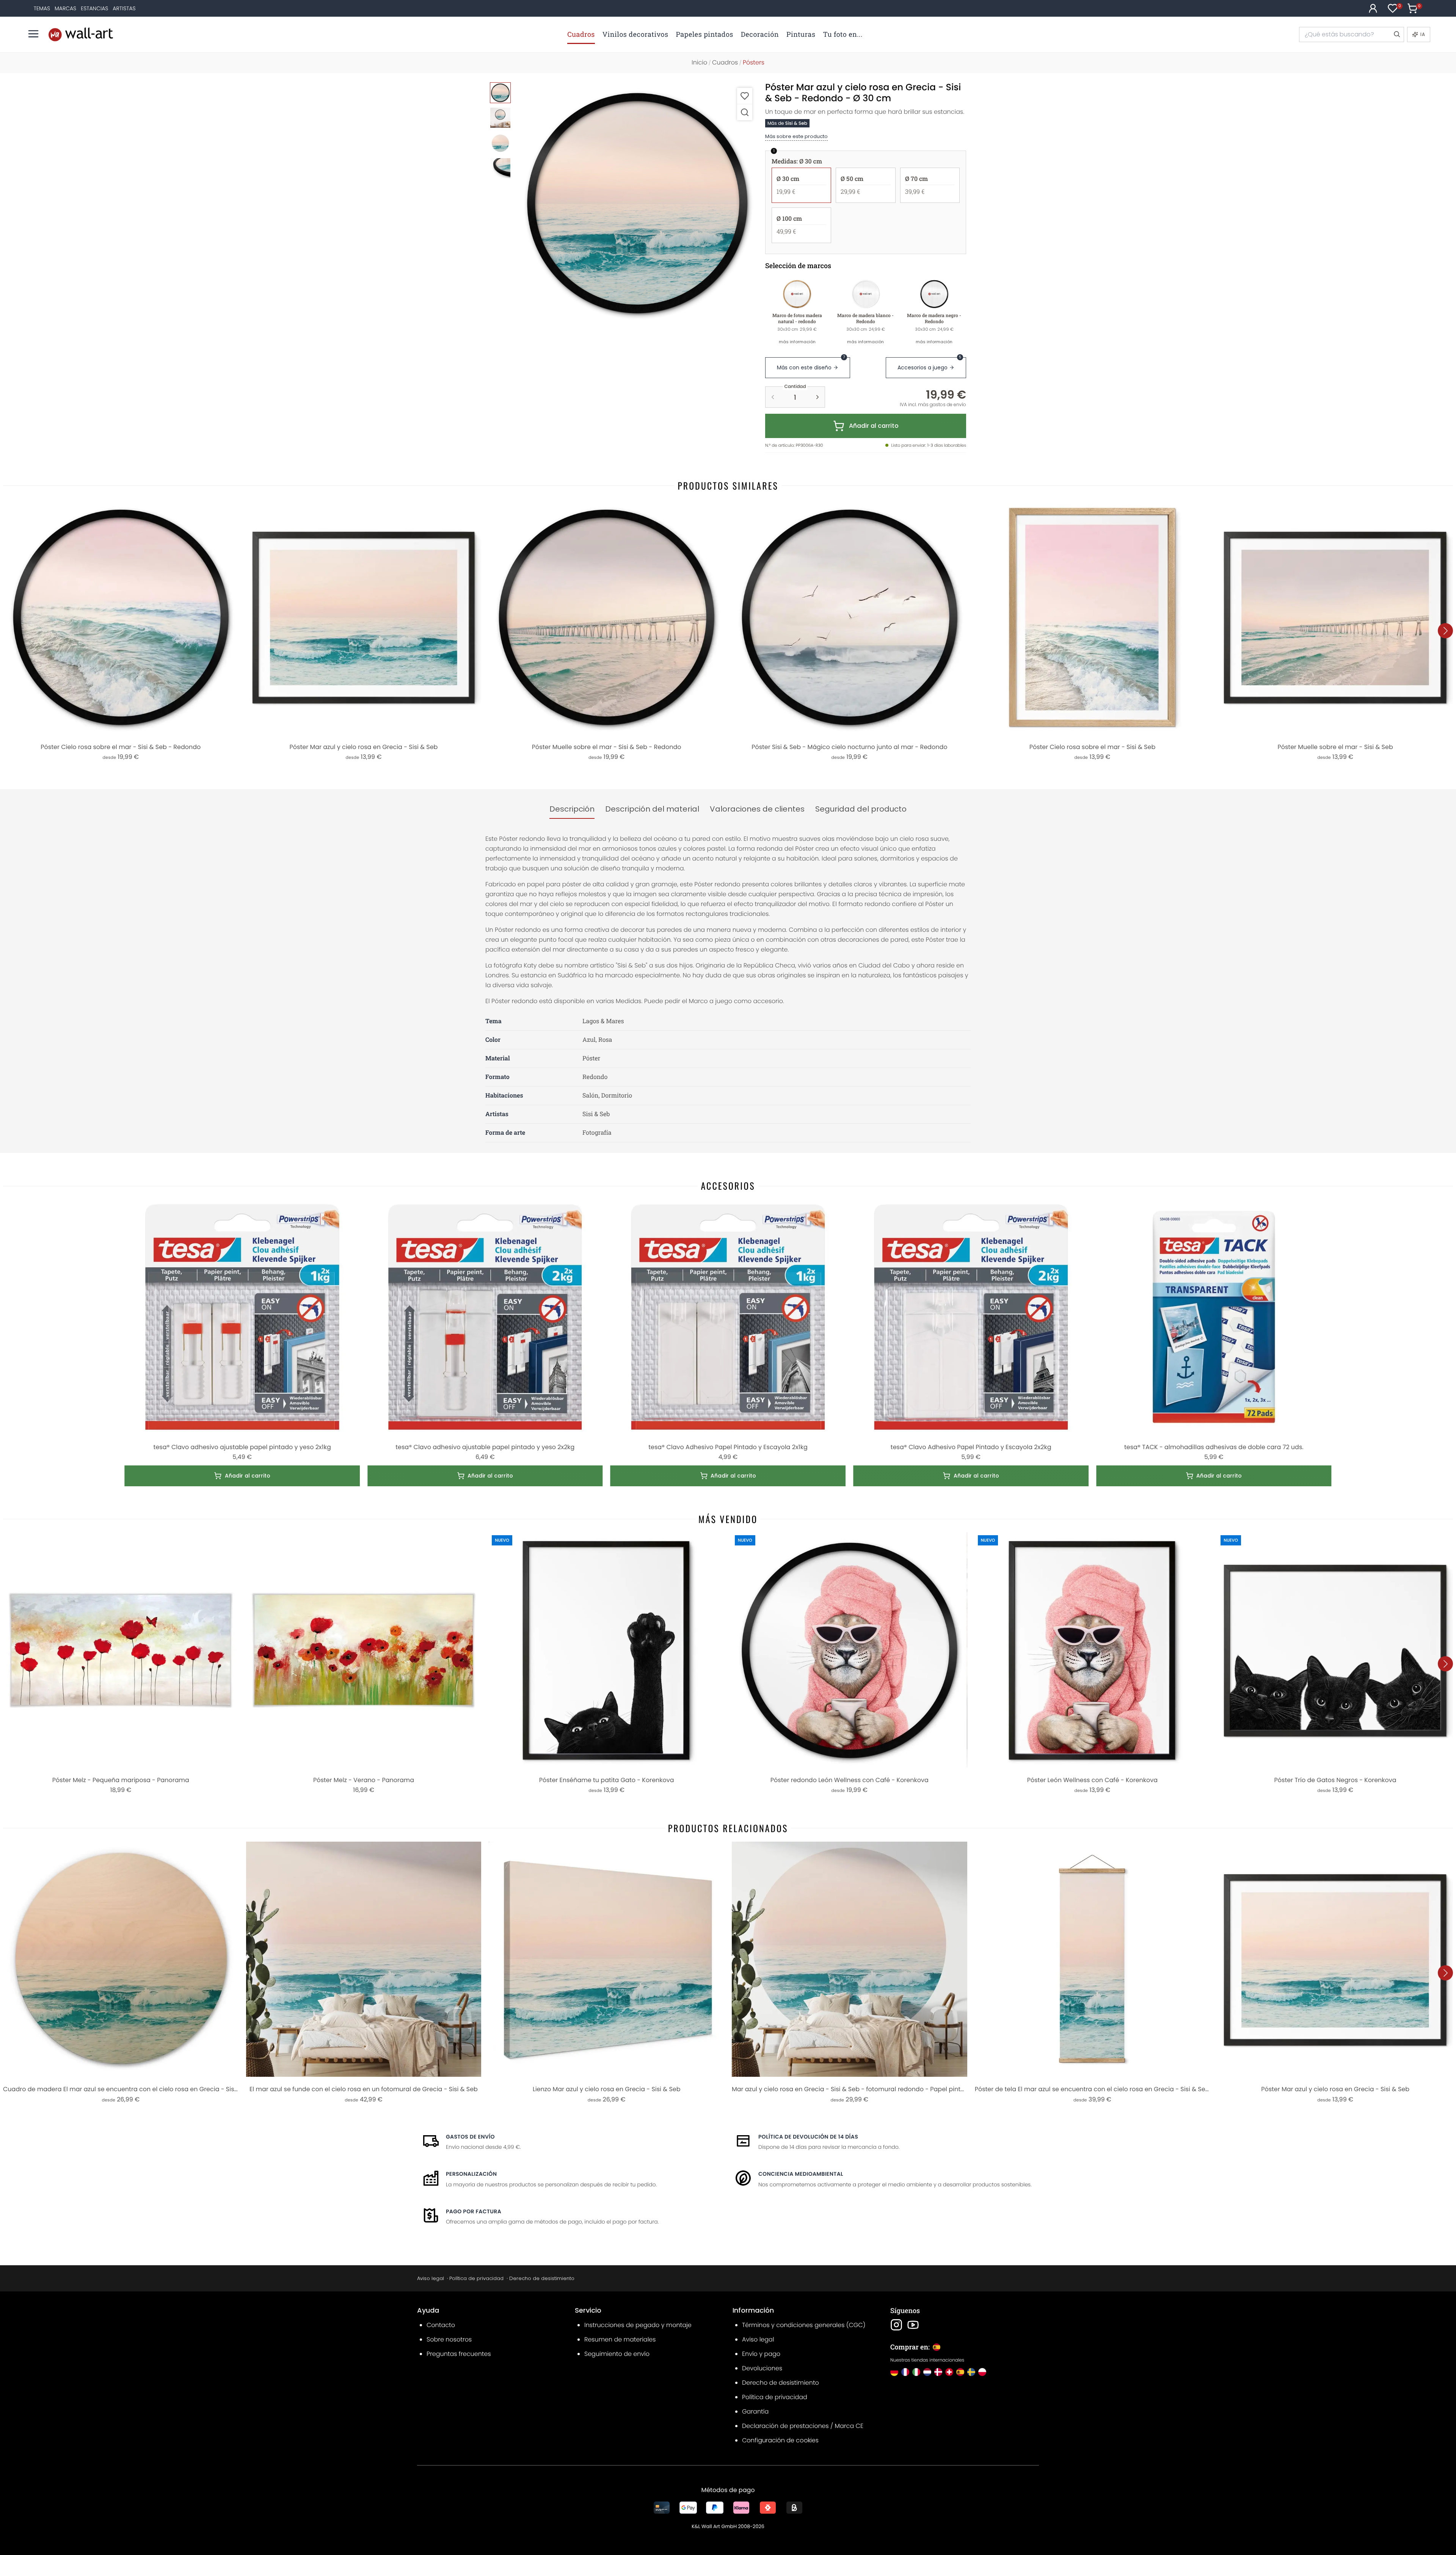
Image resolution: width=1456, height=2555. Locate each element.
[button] (637, 203)
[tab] (572, 809)
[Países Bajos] (927, 2372)
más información (797, 342)
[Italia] (916, 2372)
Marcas (65, 8)
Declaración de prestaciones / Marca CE (803, 2426)
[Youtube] (913, 2325)
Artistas (124, 8)
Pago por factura (474, 2211)
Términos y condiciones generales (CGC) (804, 2325)
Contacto (441, 2325)
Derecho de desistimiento (542, 2278)
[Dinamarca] (938, 2372)
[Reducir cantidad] (773, 397)
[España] (960, 2372)
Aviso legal (431, 2278)
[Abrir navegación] (33, 34)
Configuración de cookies (780, 2440)
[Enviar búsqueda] (1396, 35)
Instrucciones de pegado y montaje (638, 2325)
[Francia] (905, 2372)
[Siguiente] (1445, 631)
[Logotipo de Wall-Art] (81, 34)
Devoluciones (762, 2368)
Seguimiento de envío (617, 2354)
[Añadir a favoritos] (745, 96)
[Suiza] (949, 2372)
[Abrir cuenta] (1373, 8)
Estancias (94, 8)
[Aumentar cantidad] (817, 397)
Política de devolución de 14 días (808, 2137)
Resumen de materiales (620, 2339)
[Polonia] (982, 2372)
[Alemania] (894, 2372)
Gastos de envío (470, 2137)
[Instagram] (896, 2325)
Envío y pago (761, 2354)
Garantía (755, 2411)
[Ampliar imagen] (745, 112)
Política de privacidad (476, 2278)
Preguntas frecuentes (459, 2354)
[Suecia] (971, 2372)
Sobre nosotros (449, 2339)
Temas (42, 8)
